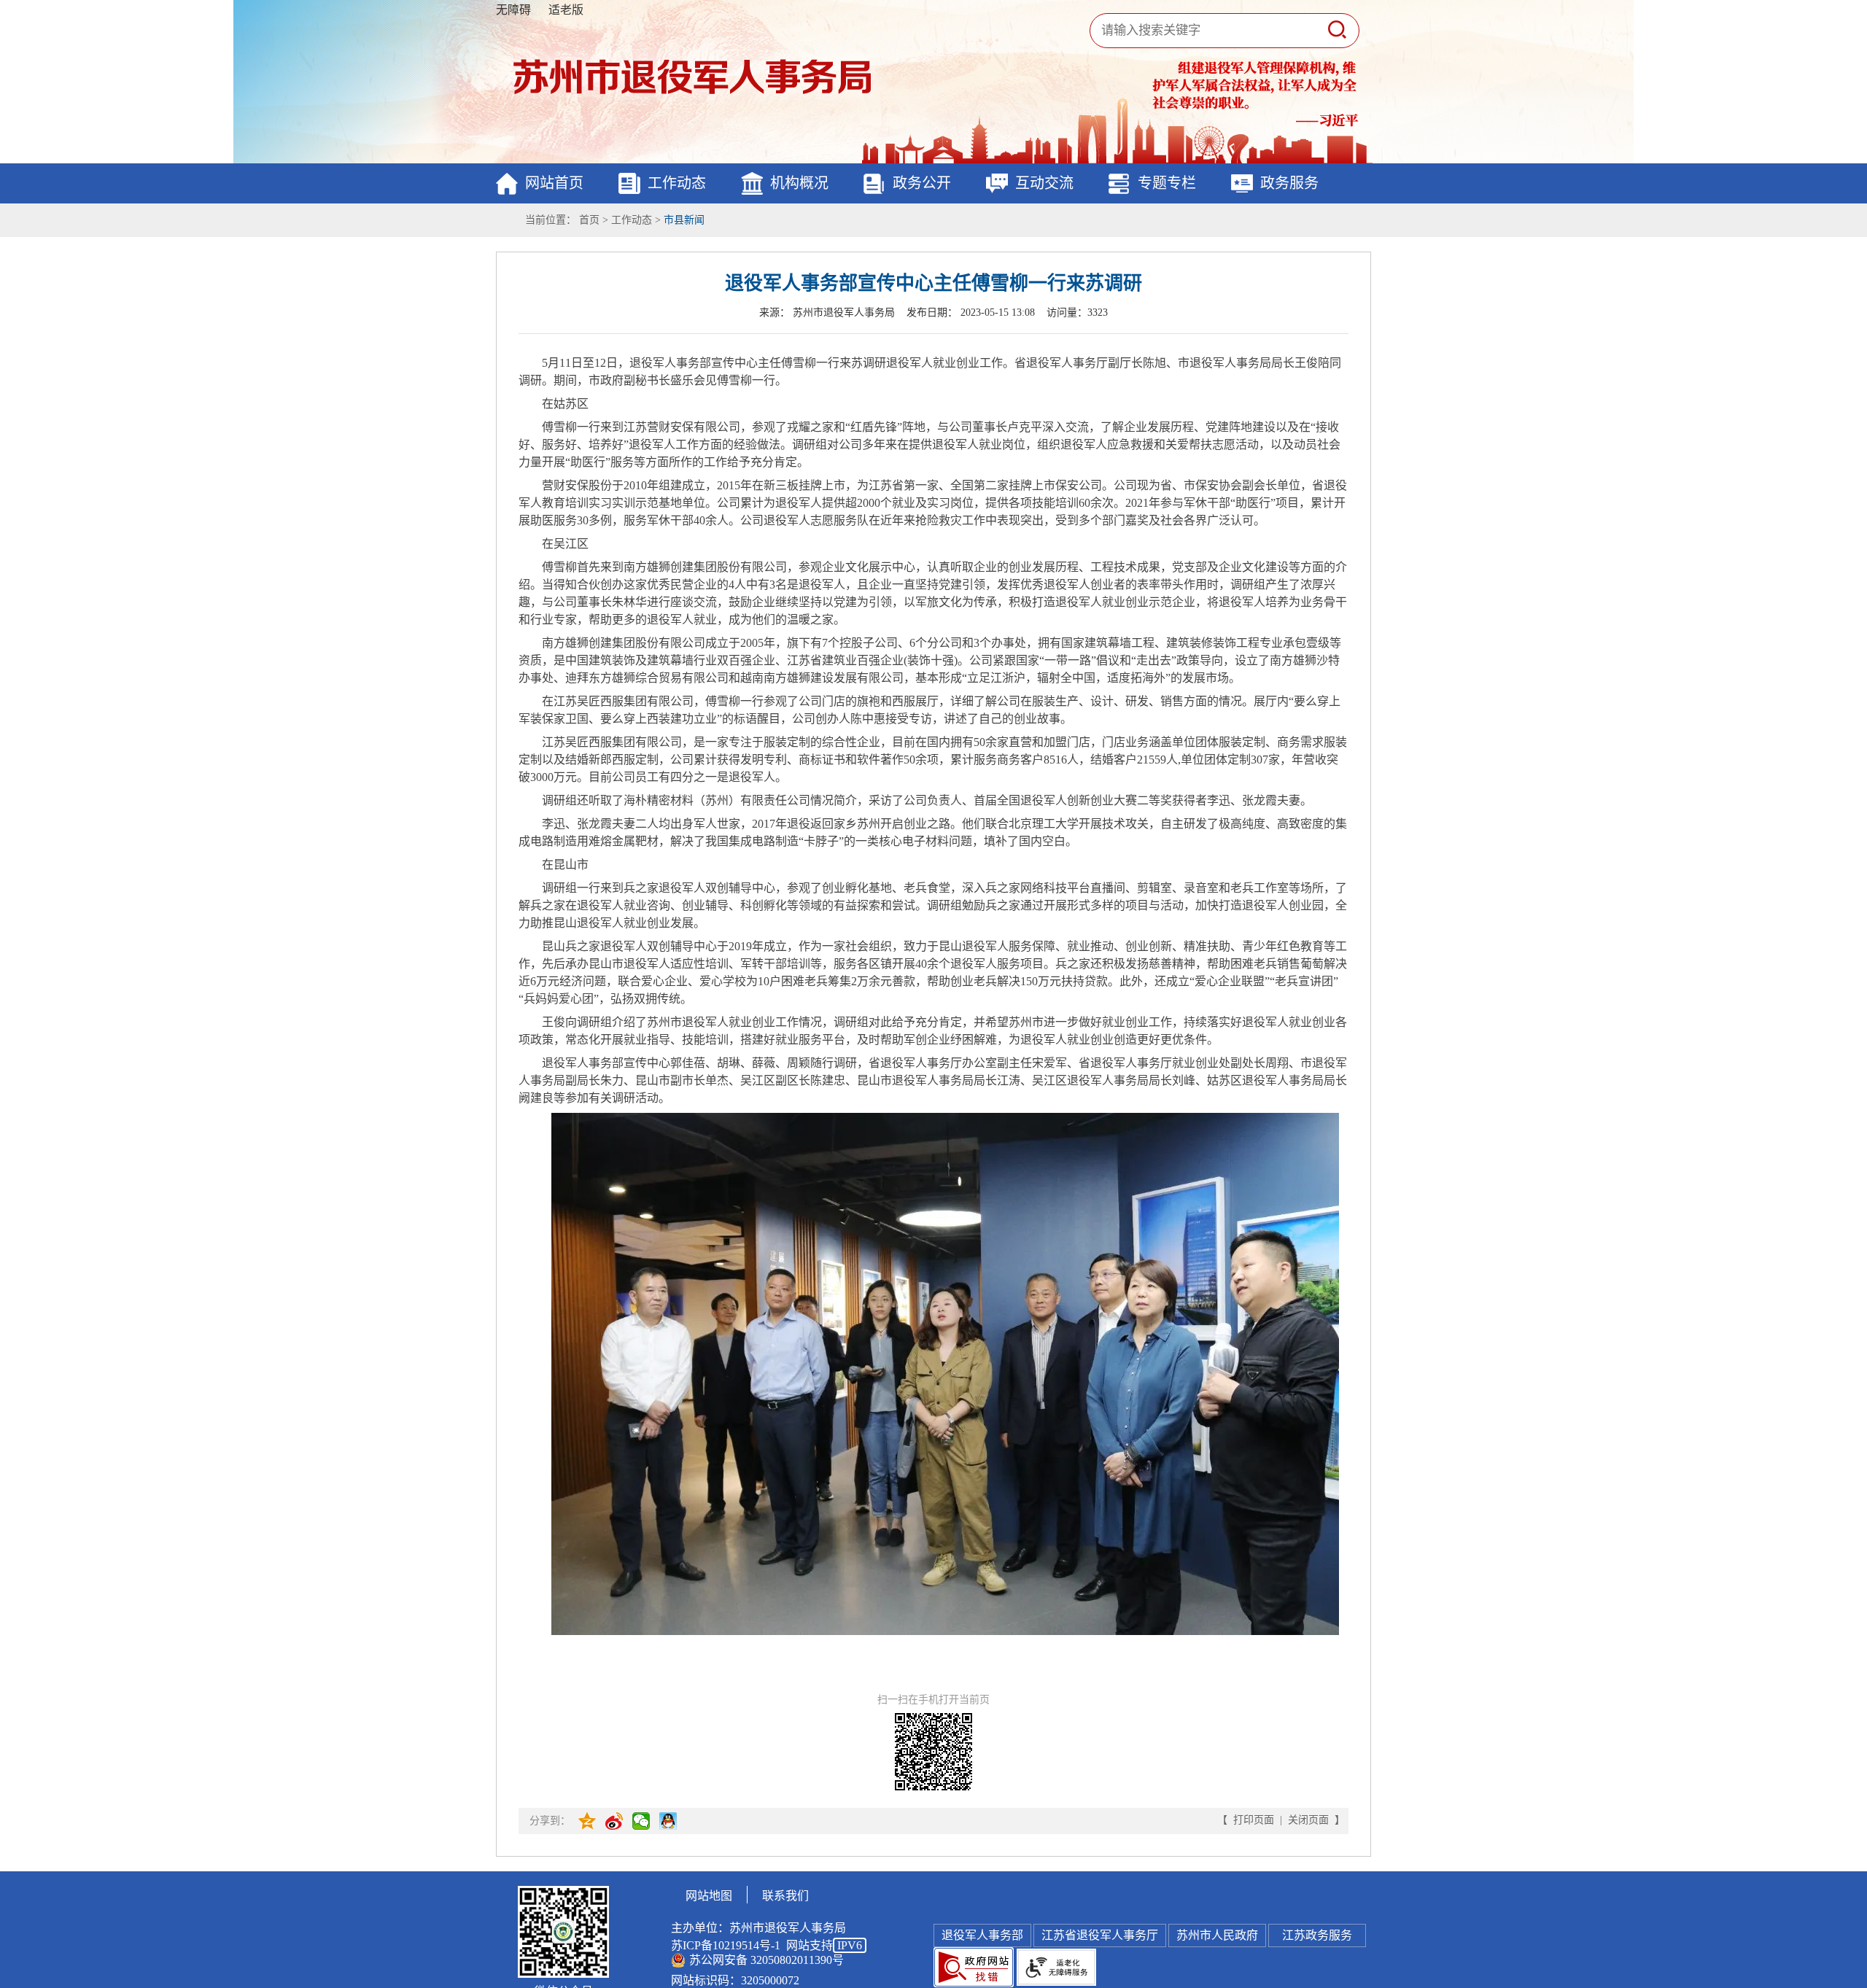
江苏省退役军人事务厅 (1100, 1935)
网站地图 (709, 1896)
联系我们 (785, 1896)
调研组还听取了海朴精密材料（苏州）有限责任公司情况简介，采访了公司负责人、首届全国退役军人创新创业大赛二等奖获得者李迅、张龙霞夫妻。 (927, 800)
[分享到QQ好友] (669, 1821)
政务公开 (922, 183)
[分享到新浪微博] (615, 1821)
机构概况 (799, 183)
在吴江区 (565, 544)
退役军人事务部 (982, 1935)
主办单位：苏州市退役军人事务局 (758, 1928)
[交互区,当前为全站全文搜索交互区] (1218, 31)
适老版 (566, 10)
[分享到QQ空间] (588, 1821)
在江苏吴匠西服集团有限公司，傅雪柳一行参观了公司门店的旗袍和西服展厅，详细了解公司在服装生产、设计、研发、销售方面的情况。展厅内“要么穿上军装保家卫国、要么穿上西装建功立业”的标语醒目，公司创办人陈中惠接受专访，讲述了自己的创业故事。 (929, 710)
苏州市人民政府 (1217, 1935)
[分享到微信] (642, 1821)
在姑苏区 (565, 404)
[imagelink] (974, 1967)
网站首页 (554, 183)
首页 (589, 220)
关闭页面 (1308, 1820)
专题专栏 (1167, 183)
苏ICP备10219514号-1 (726, 1945)
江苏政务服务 (1317, 1935)
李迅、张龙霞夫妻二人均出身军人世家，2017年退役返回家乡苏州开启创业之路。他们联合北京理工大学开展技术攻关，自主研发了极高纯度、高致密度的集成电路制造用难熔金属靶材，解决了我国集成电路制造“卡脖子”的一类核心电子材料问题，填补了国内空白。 (933, 832)
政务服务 (1289, 183)
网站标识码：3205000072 (735, 1980)
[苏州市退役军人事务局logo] (693, 77)
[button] (1337, 30)
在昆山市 (565, 865)
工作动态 (677, 183)
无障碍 (513, 10)
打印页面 (1254, 1820)
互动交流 (1044, 183)
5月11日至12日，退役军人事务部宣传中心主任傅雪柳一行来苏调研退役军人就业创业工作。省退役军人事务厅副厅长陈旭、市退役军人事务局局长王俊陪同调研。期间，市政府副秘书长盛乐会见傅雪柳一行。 (930, 372)
